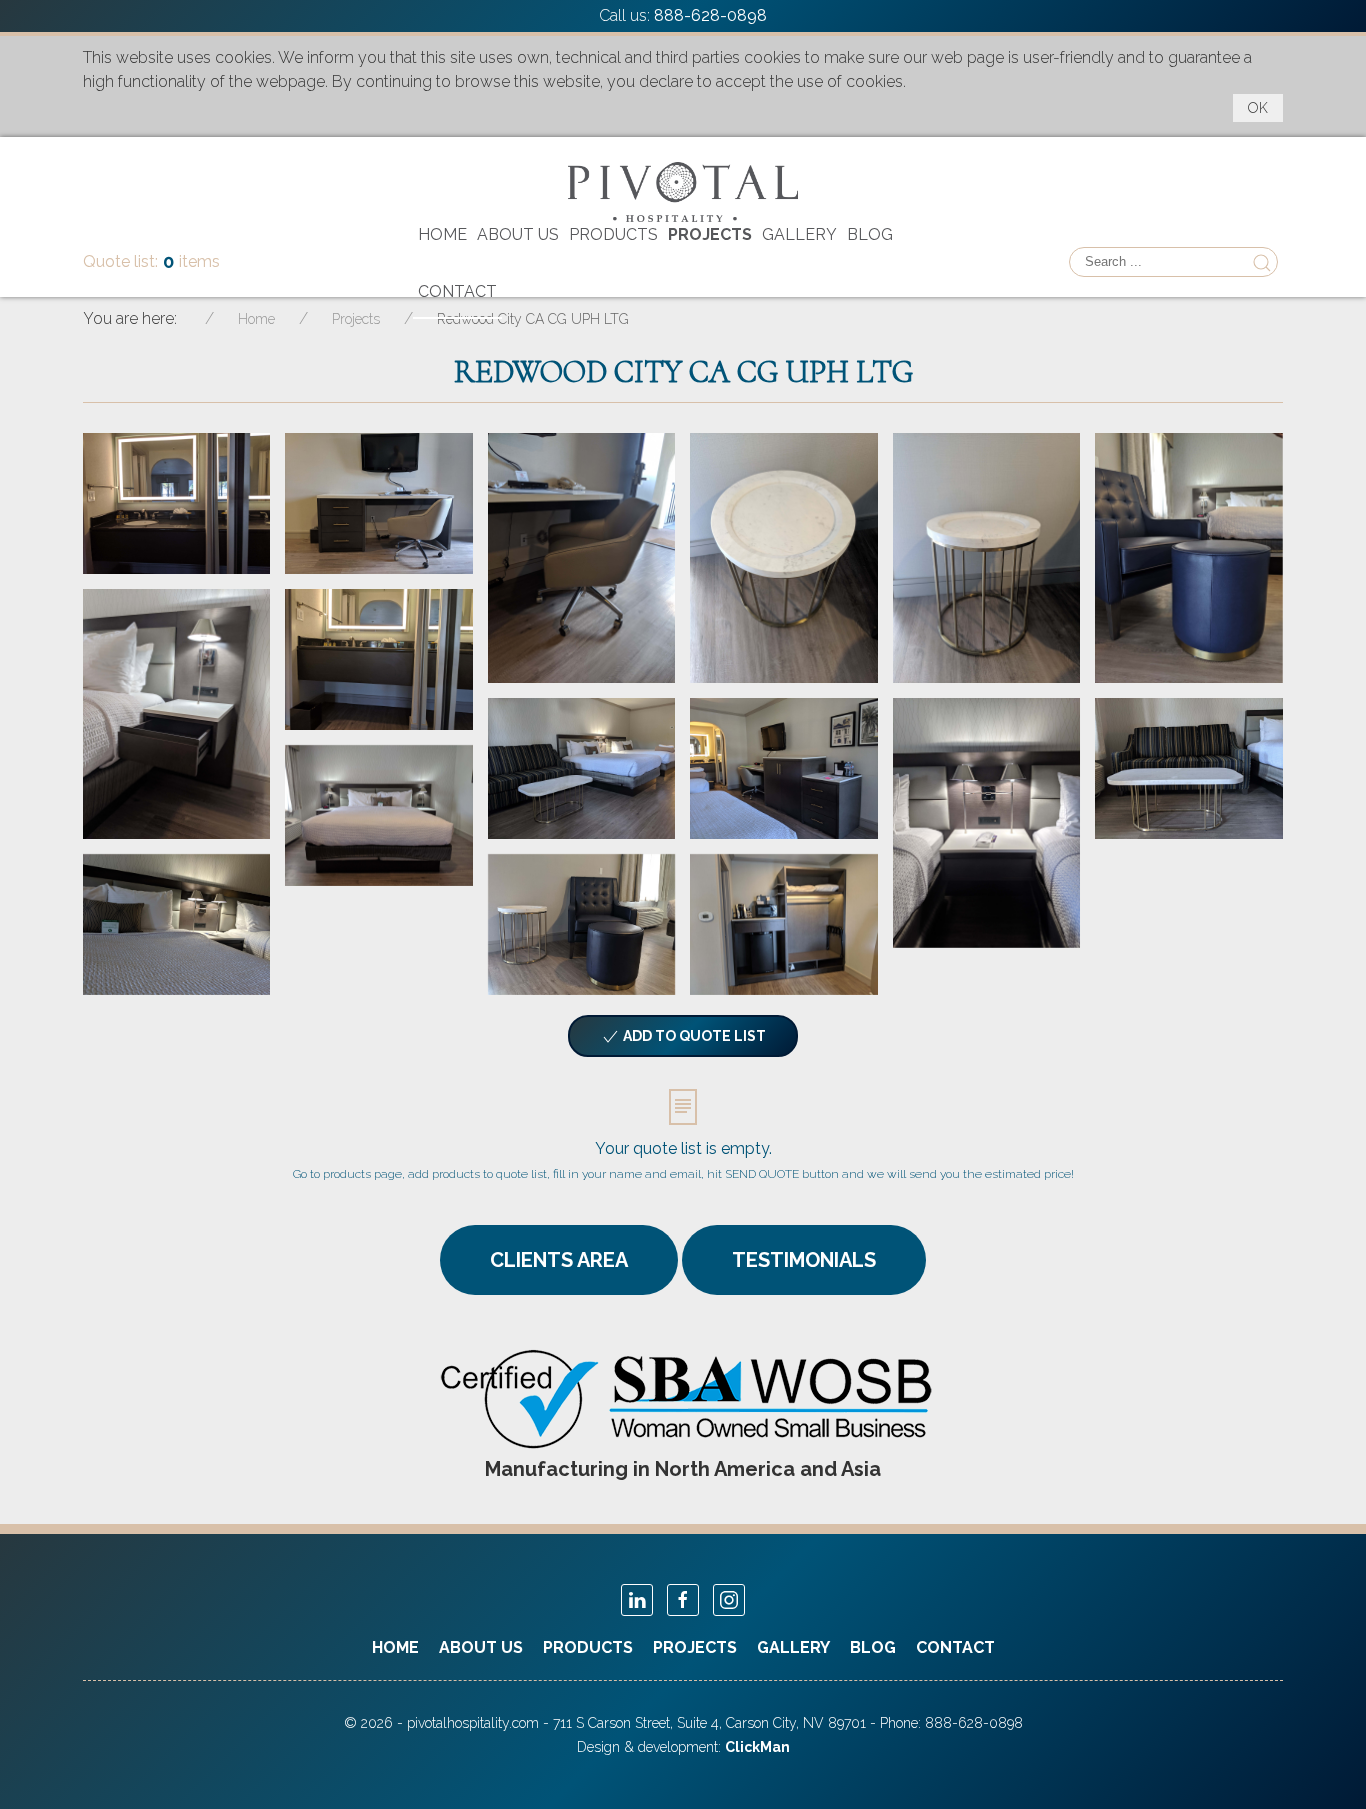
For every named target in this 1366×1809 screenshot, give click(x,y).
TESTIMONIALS (804, 1260)
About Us (518, 234)
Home (442, 234)
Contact (457, 291)
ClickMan (757, 1747)
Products (613, 234)
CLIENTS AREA (559, 1260)
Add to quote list (693, 1036)
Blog (870, 234)
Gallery (799, 234)
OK (1258, 108)
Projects (710, 234)
